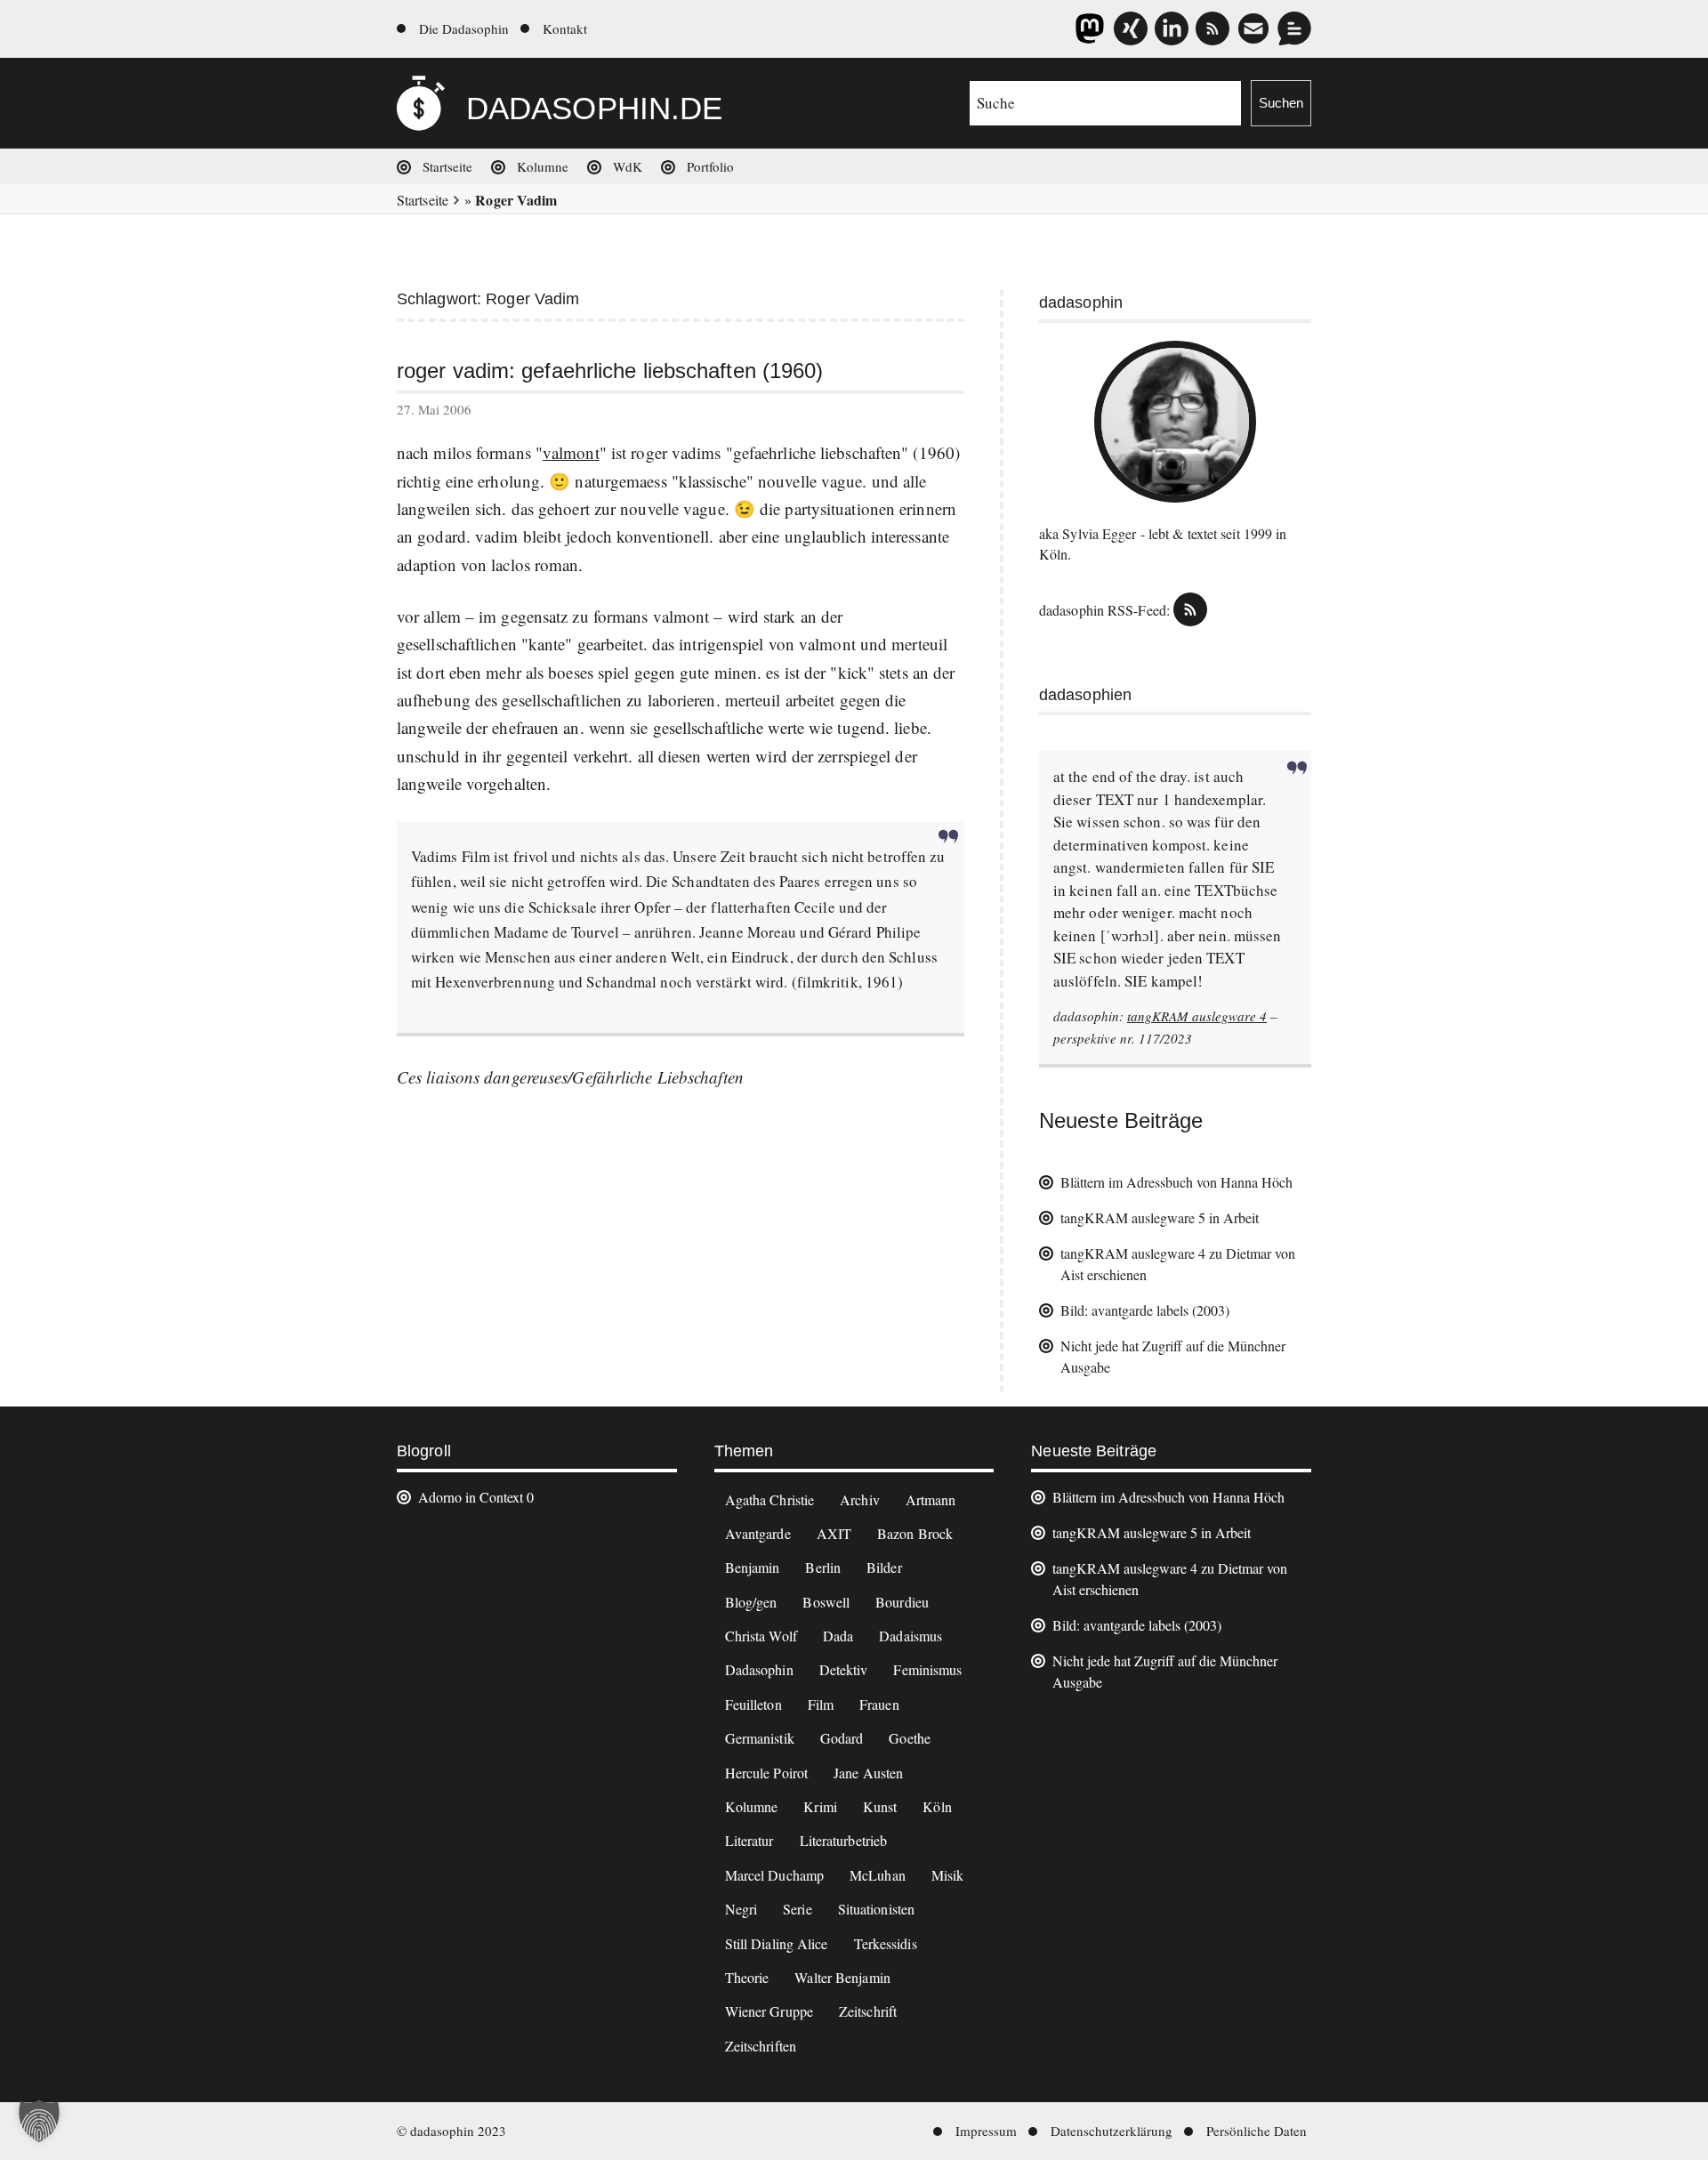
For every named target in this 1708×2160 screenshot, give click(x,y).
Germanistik (760, 1738)
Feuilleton (753, 1704)
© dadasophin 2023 (451, 2131)
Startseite (447, 166)
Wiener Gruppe (769, 2011)
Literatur (749, 1840)
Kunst (880, 1806)
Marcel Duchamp (774, 1875)
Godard (842, 1738)
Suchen (1281, 103)
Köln (937, 1806)
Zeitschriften (761, 2046)
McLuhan (878, 1875)
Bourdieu (902, 1602)
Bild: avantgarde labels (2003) (1145, 1310)
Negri (741, 1909)
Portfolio (710, 166)
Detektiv (844, 1669)
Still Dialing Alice (777, 1943)
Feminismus (927, 1669)
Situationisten (876, 1909)
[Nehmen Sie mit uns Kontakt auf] (1294, 28)
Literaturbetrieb (844, 1840)
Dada (838, 1636)
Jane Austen (868, 1773)
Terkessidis (886, 1943)
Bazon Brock (915, 1533)
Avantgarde (758, 1533)
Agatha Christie (770, 1499)
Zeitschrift (868, 2011)
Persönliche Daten (1257, 2131)
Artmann (931, 1499)
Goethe (910, 1738)
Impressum (986, 2131)
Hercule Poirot (766, 1773)
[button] (39, 2121)
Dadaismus (910, 1636)
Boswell (826, 1602)
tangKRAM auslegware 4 (1197, 1016)
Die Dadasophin (464, 28)
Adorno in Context (471, 1497)
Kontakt (565, 28)
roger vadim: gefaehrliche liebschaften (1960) (610, 371)
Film (821, 1704)
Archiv (860, 1499)
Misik (948, 1875)
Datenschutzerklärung (1112, 2131)
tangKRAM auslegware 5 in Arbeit (1160, 1217)
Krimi (820, 1806)
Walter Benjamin (842, 1977)
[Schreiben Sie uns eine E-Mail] (1253, 28)
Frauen (879, 1704)
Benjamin (753, 1567)
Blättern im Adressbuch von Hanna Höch (1176, 1182)
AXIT (834, 1533)
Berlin (823, 1567)
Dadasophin (759, 1669)
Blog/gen (751, 1602)
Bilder (884, 1567)
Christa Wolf (761, 1636)
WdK (628, 166)
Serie (798, 1909)
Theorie (747, 1977)
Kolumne (543, 166)
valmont (571, 452)
